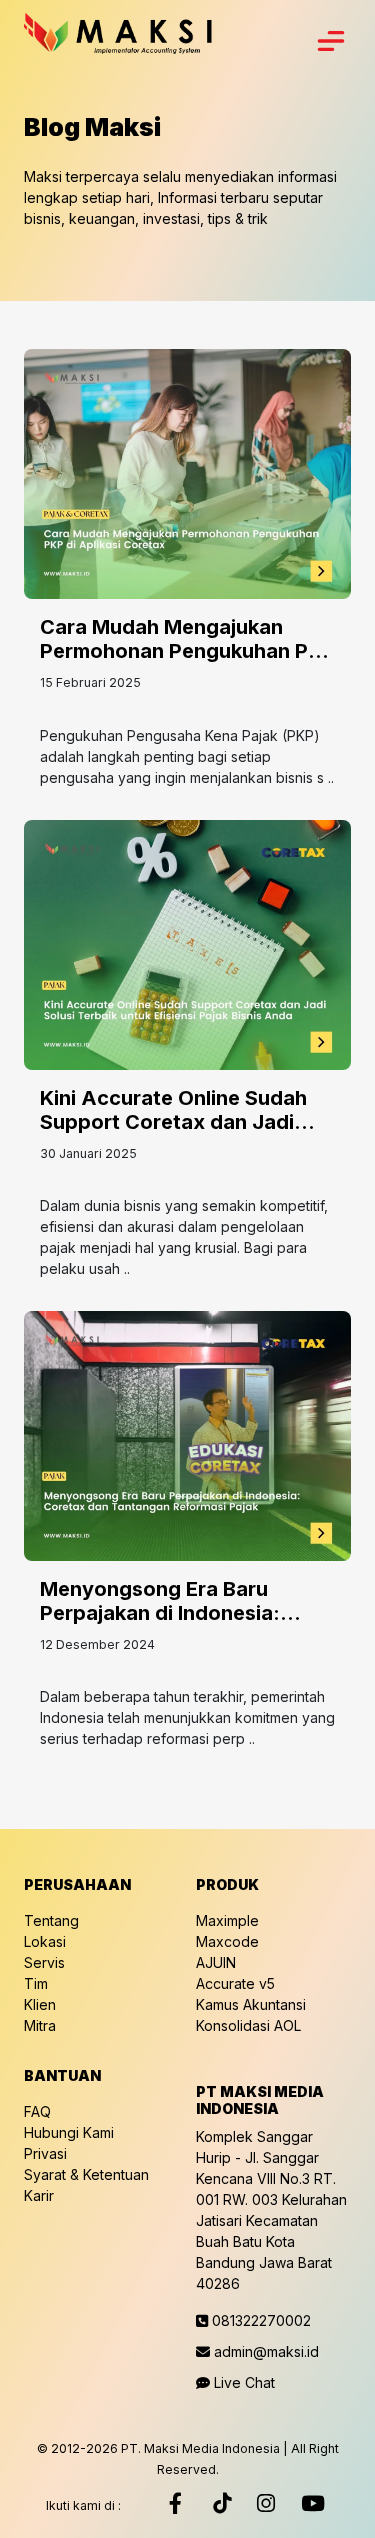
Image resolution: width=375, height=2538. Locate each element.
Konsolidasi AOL (248, 2025)
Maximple (227, 1920)
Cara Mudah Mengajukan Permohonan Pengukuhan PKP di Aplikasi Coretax (187, 651)
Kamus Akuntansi (251, 2004)
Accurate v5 (235, 1983)
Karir (39, 2195)
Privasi (45, 2153)
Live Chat (242, 2382)
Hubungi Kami (69, 2132)
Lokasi (45, 1941)
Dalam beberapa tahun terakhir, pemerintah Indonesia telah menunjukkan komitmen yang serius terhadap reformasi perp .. (187, 1717)
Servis (44, 1962)
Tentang (51, 1920)
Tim (36, 1983)
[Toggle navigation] (331, 41)
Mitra (40, 2025)
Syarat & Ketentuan (86, 2174)
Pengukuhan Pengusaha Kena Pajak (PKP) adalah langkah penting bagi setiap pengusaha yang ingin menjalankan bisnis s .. (187, 756)
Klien (40, 2004)
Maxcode (227, 1941)
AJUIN (216, 1962)
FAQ (37, 2111)
